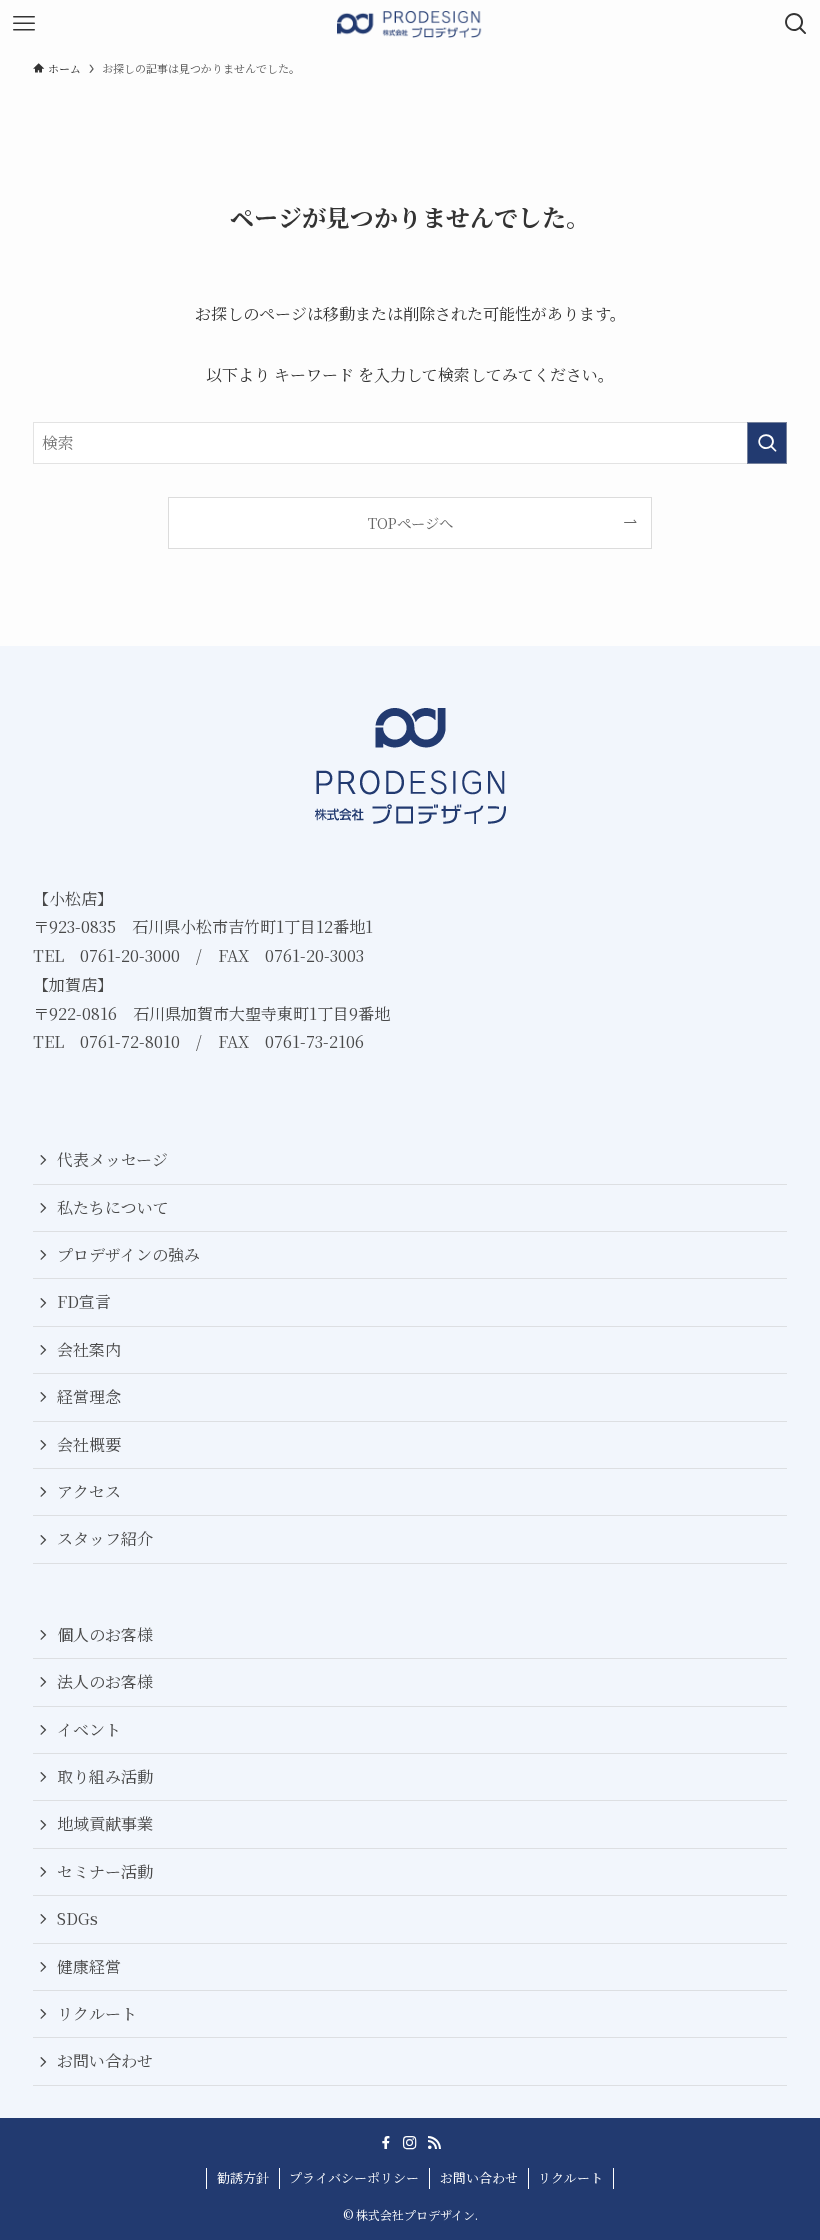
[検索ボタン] (796, 24)
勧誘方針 (243, 2177)
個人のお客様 (105, 1634)
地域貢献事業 (105, 1823)
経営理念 (89, 1396)
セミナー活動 (105, 1871)
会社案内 (89, 1349)
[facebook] (386, 2143)
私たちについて (113, 1207)
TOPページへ (410, 522)
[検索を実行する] (767, 443)
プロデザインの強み (128, 1254)
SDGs (77, 1918)
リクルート (97, 2013)
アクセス (89, 1491)
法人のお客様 (105, 1681)
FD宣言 (84, 1301)
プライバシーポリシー (354, 2177)
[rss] (434, 2143)
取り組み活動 (105, 1776)
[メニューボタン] (24, 24)
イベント (89, 1729)
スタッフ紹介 (105, 1538)
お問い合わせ (105, 2060)
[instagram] (410, 2143)
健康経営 (89, 1966)
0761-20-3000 (130, 955)
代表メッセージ (112, 1159)
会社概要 (89, 1444)
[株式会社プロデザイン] (409, 24)
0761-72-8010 (130, 1041)
